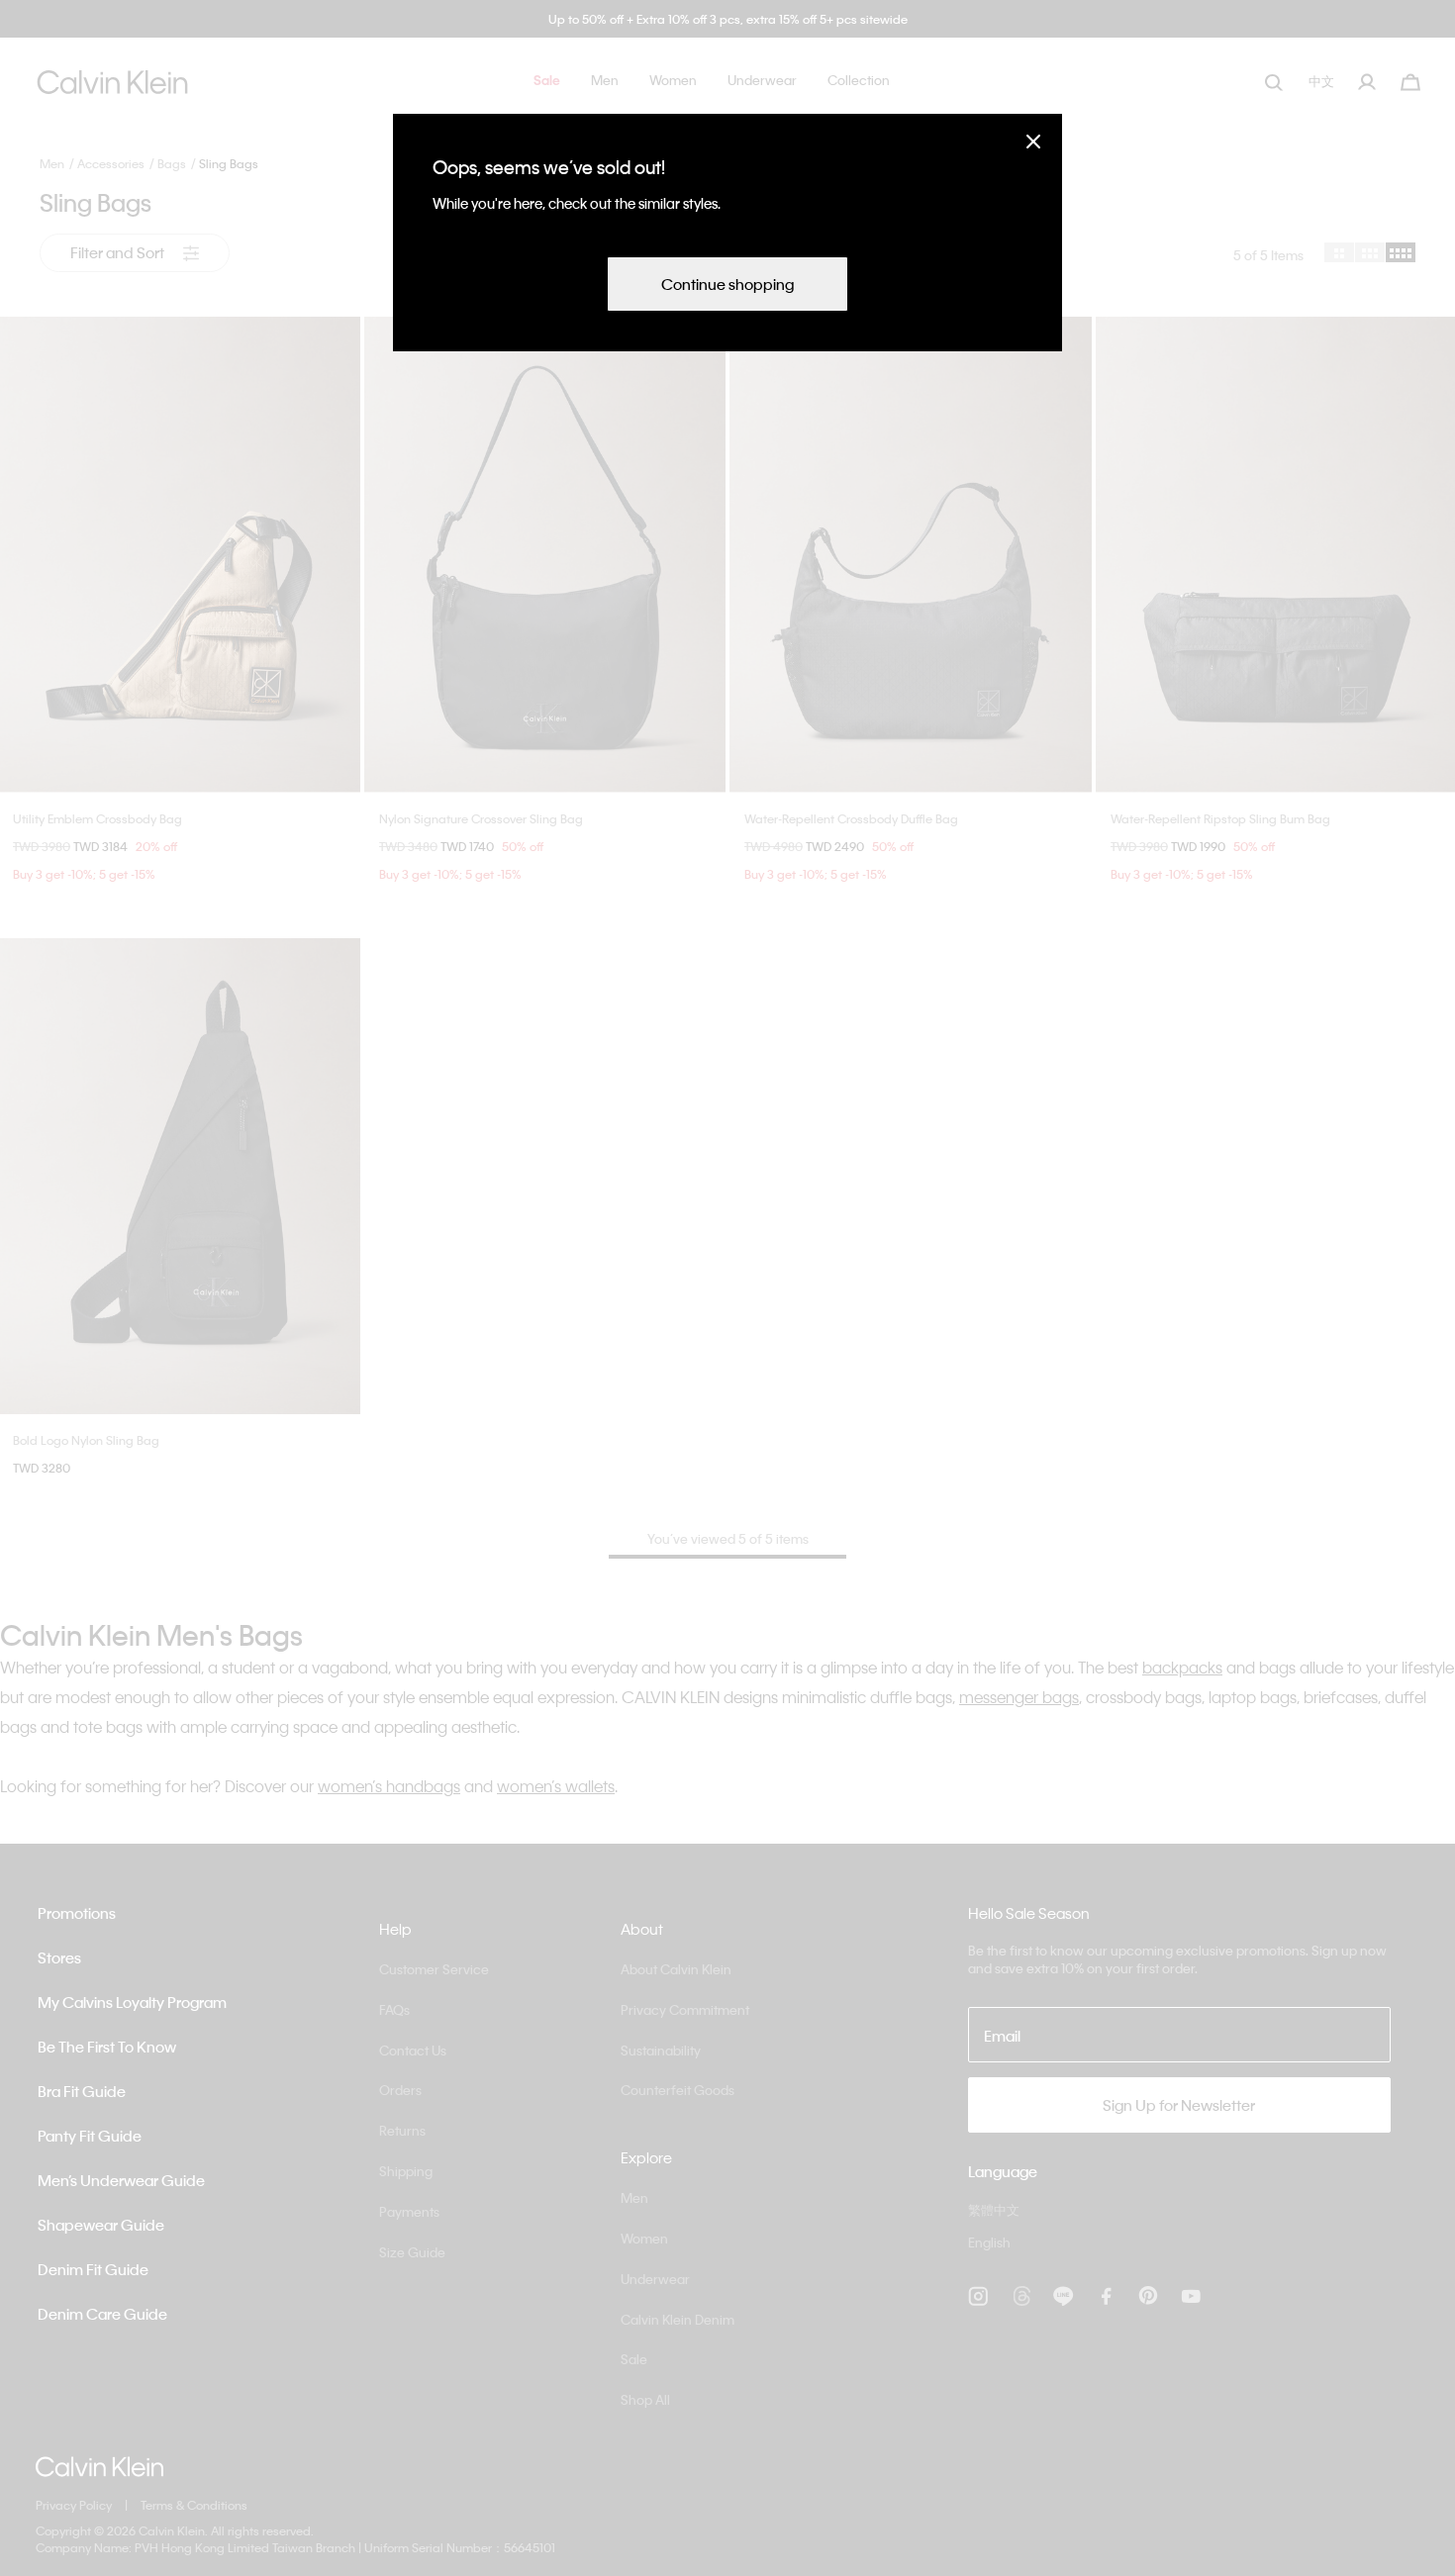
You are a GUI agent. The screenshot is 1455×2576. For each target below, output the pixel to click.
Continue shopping (727, 284)
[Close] (1033, 141)
